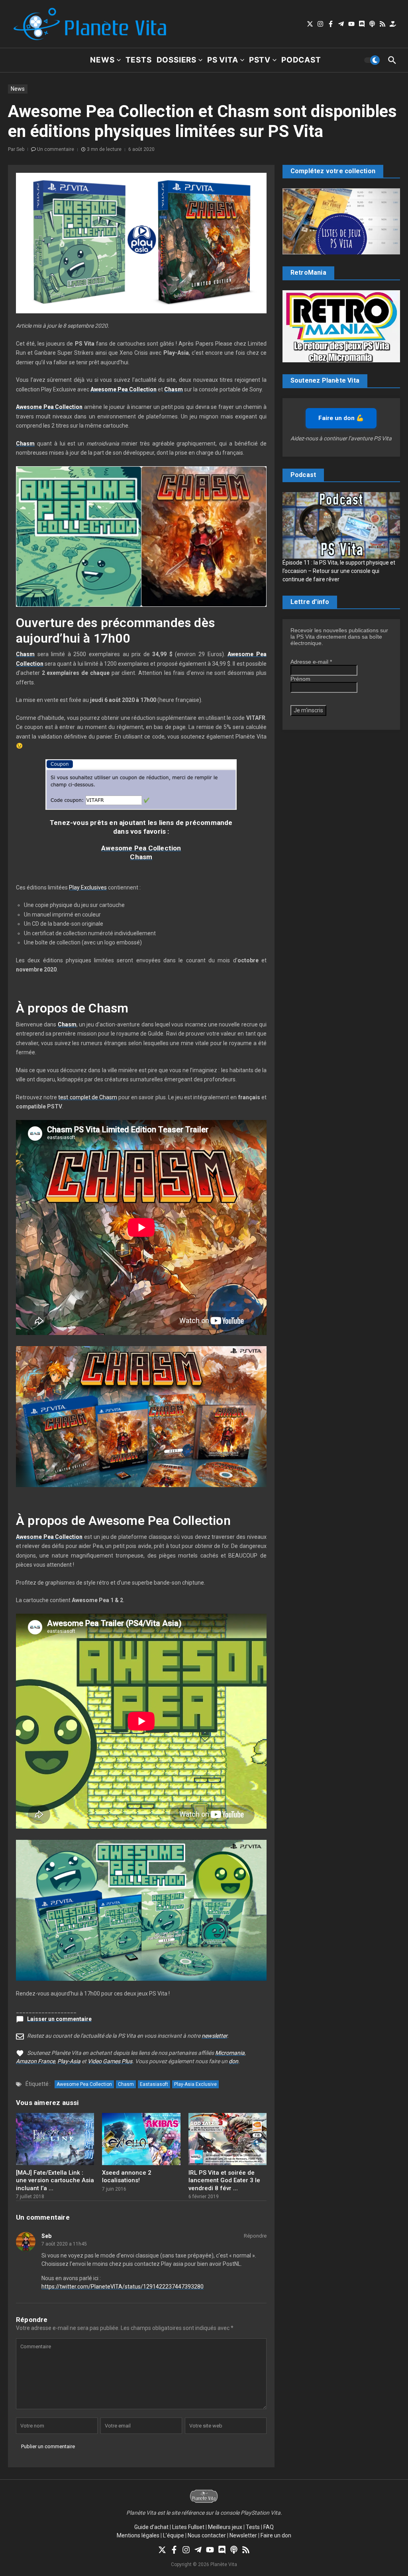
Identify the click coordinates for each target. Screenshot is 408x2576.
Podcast (301, 60)
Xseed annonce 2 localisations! (127, 2177)
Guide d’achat (151, 2527)
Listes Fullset (188, 2527)
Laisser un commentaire (59, 2019)
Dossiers (177, 60)
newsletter (214, 2036)
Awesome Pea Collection (141, 848)
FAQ (269, 2527)
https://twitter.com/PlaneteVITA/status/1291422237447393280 (123, 2287)
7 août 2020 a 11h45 (64, 2244)
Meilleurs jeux (225, 2527)
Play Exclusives (88, 887)
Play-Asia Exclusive (195, 2084)
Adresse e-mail (311, 662)
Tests (139, 60)
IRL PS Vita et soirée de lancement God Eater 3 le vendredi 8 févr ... (224, 2180)
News (102, 60)
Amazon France (35, 2061)
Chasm (141, 857)
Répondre (255, 2236)
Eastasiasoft (154, 2084)
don (233, 2061)
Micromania (230, 2053)
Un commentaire (56, 149)
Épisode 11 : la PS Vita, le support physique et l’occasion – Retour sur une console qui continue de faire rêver (339, 571)
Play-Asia (69, 2061)
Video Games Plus (110, 2061)
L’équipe (174, 2535)
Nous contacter (207, 2535)
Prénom (300, 679)
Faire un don (276, 2535)
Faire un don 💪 (341, 418)
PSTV (260, 60)
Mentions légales (138, 2535)
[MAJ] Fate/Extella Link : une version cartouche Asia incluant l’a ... (55, 2180)
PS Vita (223, 60)
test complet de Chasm (88, 1097)
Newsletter (243, 2535)
